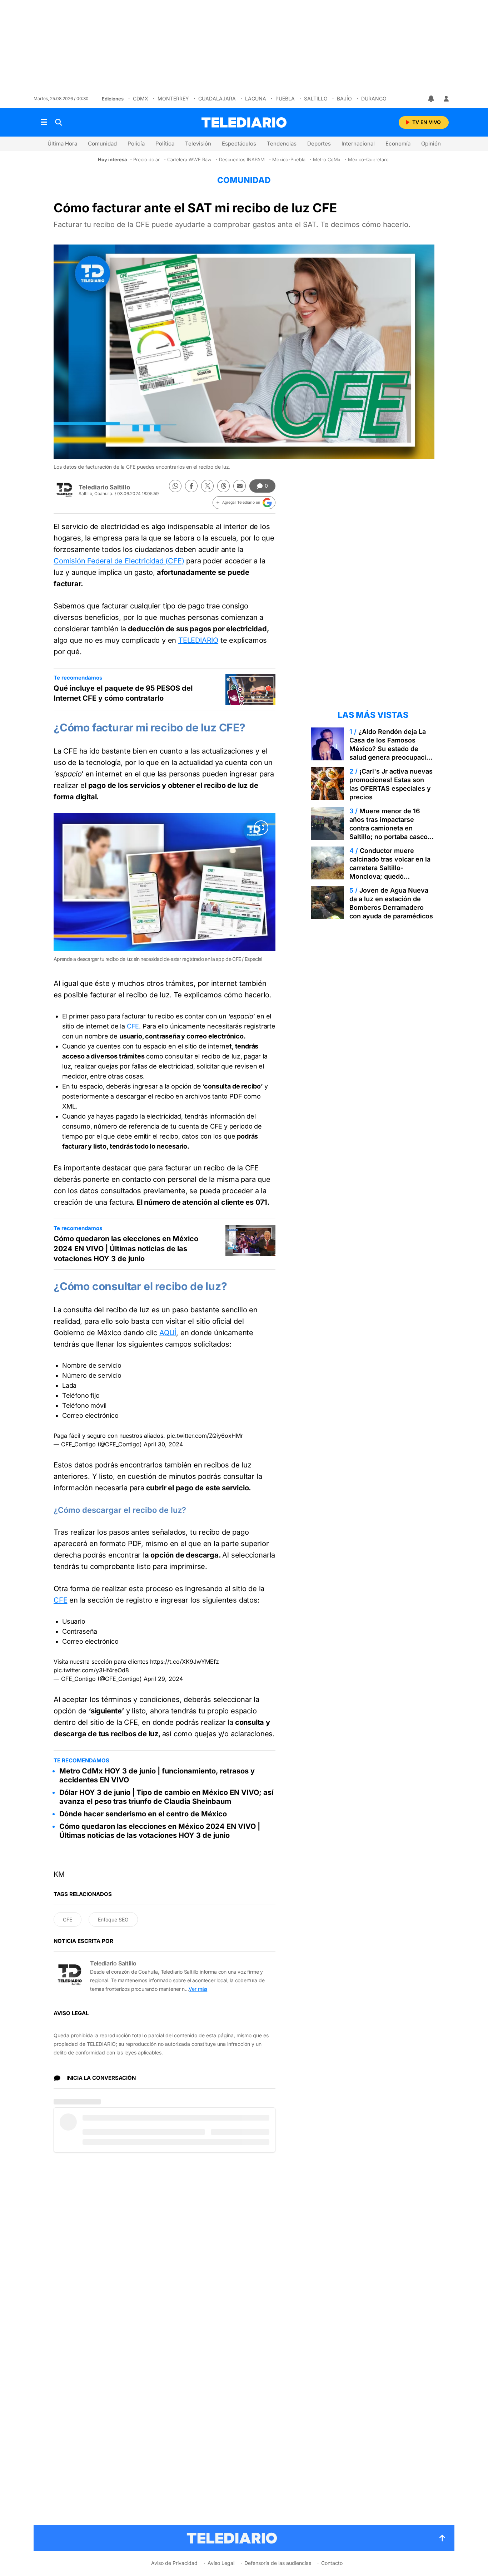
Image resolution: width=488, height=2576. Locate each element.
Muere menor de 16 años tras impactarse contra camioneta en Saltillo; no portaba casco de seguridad (389, 828)
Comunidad (102, 144)
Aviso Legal (221, 2563)
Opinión (431, 144)
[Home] (244, 122)
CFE (133, 1026)
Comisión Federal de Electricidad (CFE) (119, 561)
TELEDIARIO (198, 640)
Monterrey (173, 98)
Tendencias (282, 144)
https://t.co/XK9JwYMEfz (185, 1662)
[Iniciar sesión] (446, 99)
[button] (244, 503)
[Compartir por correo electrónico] (240, 486)
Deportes (319, 144)
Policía (136, 144)
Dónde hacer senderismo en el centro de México (143, 1814)
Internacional (358, 144)
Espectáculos (239, 144)
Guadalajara (217, 98)
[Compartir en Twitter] (207, 486)
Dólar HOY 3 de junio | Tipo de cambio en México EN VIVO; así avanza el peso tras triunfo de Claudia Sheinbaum (166, 1797)
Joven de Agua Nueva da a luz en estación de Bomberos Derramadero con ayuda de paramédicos (391, 903)
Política (165, 144)
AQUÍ (168, 1333)
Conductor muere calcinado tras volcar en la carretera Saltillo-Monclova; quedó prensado (390, 868)
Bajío (344, 98)
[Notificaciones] (432, 99)
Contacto (332, 2563)
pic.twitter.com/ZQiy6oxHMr (205, 1436)
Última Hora (62, 144)
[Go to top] (442, 2538)
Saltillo (316, 98)
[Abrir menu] (44, 122)
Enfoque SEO (113, 1919)
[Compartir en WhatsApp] (175, 486)
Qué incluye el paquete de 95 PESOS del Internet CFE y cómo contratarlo (123, 693)
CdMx (141, 98)
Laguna (256, 98)
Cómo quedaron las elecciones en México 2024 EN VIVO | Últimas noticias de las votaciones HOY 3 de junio (126, 1249)
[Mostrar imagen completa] (261, 828)
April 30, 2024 (163, 1444)
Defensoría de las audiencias (278, 2563)
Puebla (285, 98)
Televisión (198, 144)
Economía (398, 144)
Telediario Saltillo (104, 487)
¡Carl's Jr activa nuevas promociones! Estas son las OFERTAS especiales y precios (391, 784)
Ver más (198, 1989)
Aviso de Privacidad (174, 2563)
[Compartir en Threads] (223, 486)
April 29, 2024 (163, 1679)
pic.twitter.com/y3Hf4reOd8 (91, 1670)
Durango (374, 98)
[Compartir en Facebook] (191, 486)
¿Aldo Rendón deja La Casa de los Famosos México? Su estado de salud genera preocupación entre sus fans (392, 749)
